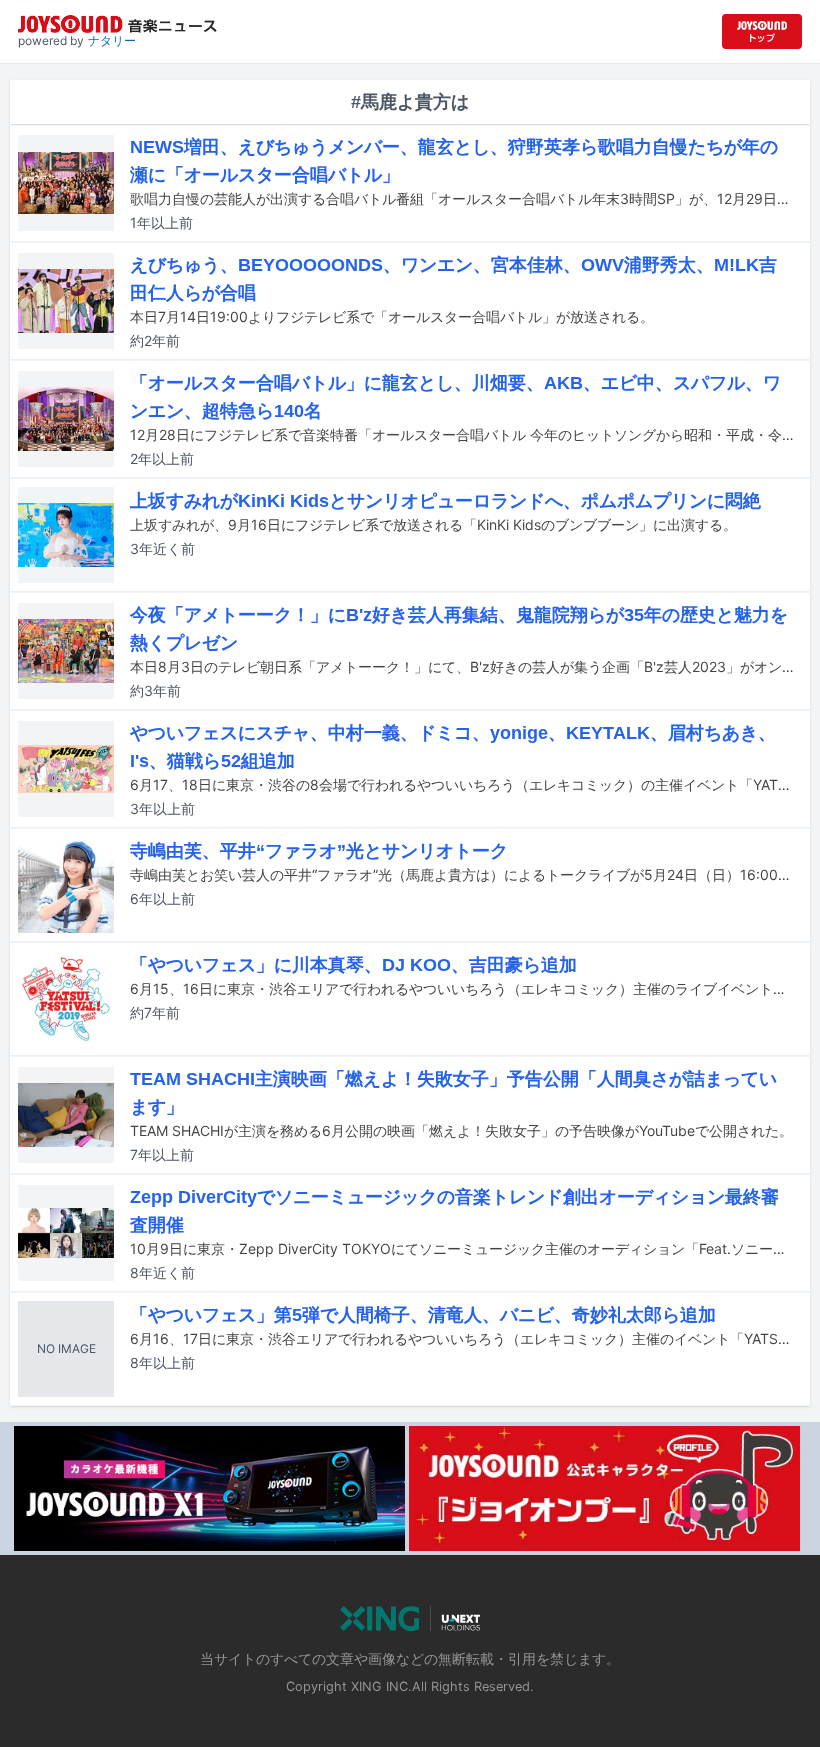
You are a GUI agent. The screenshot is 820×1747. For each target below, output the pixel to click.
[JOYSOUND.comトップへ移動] (762, 31)
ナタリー (112, 40)
